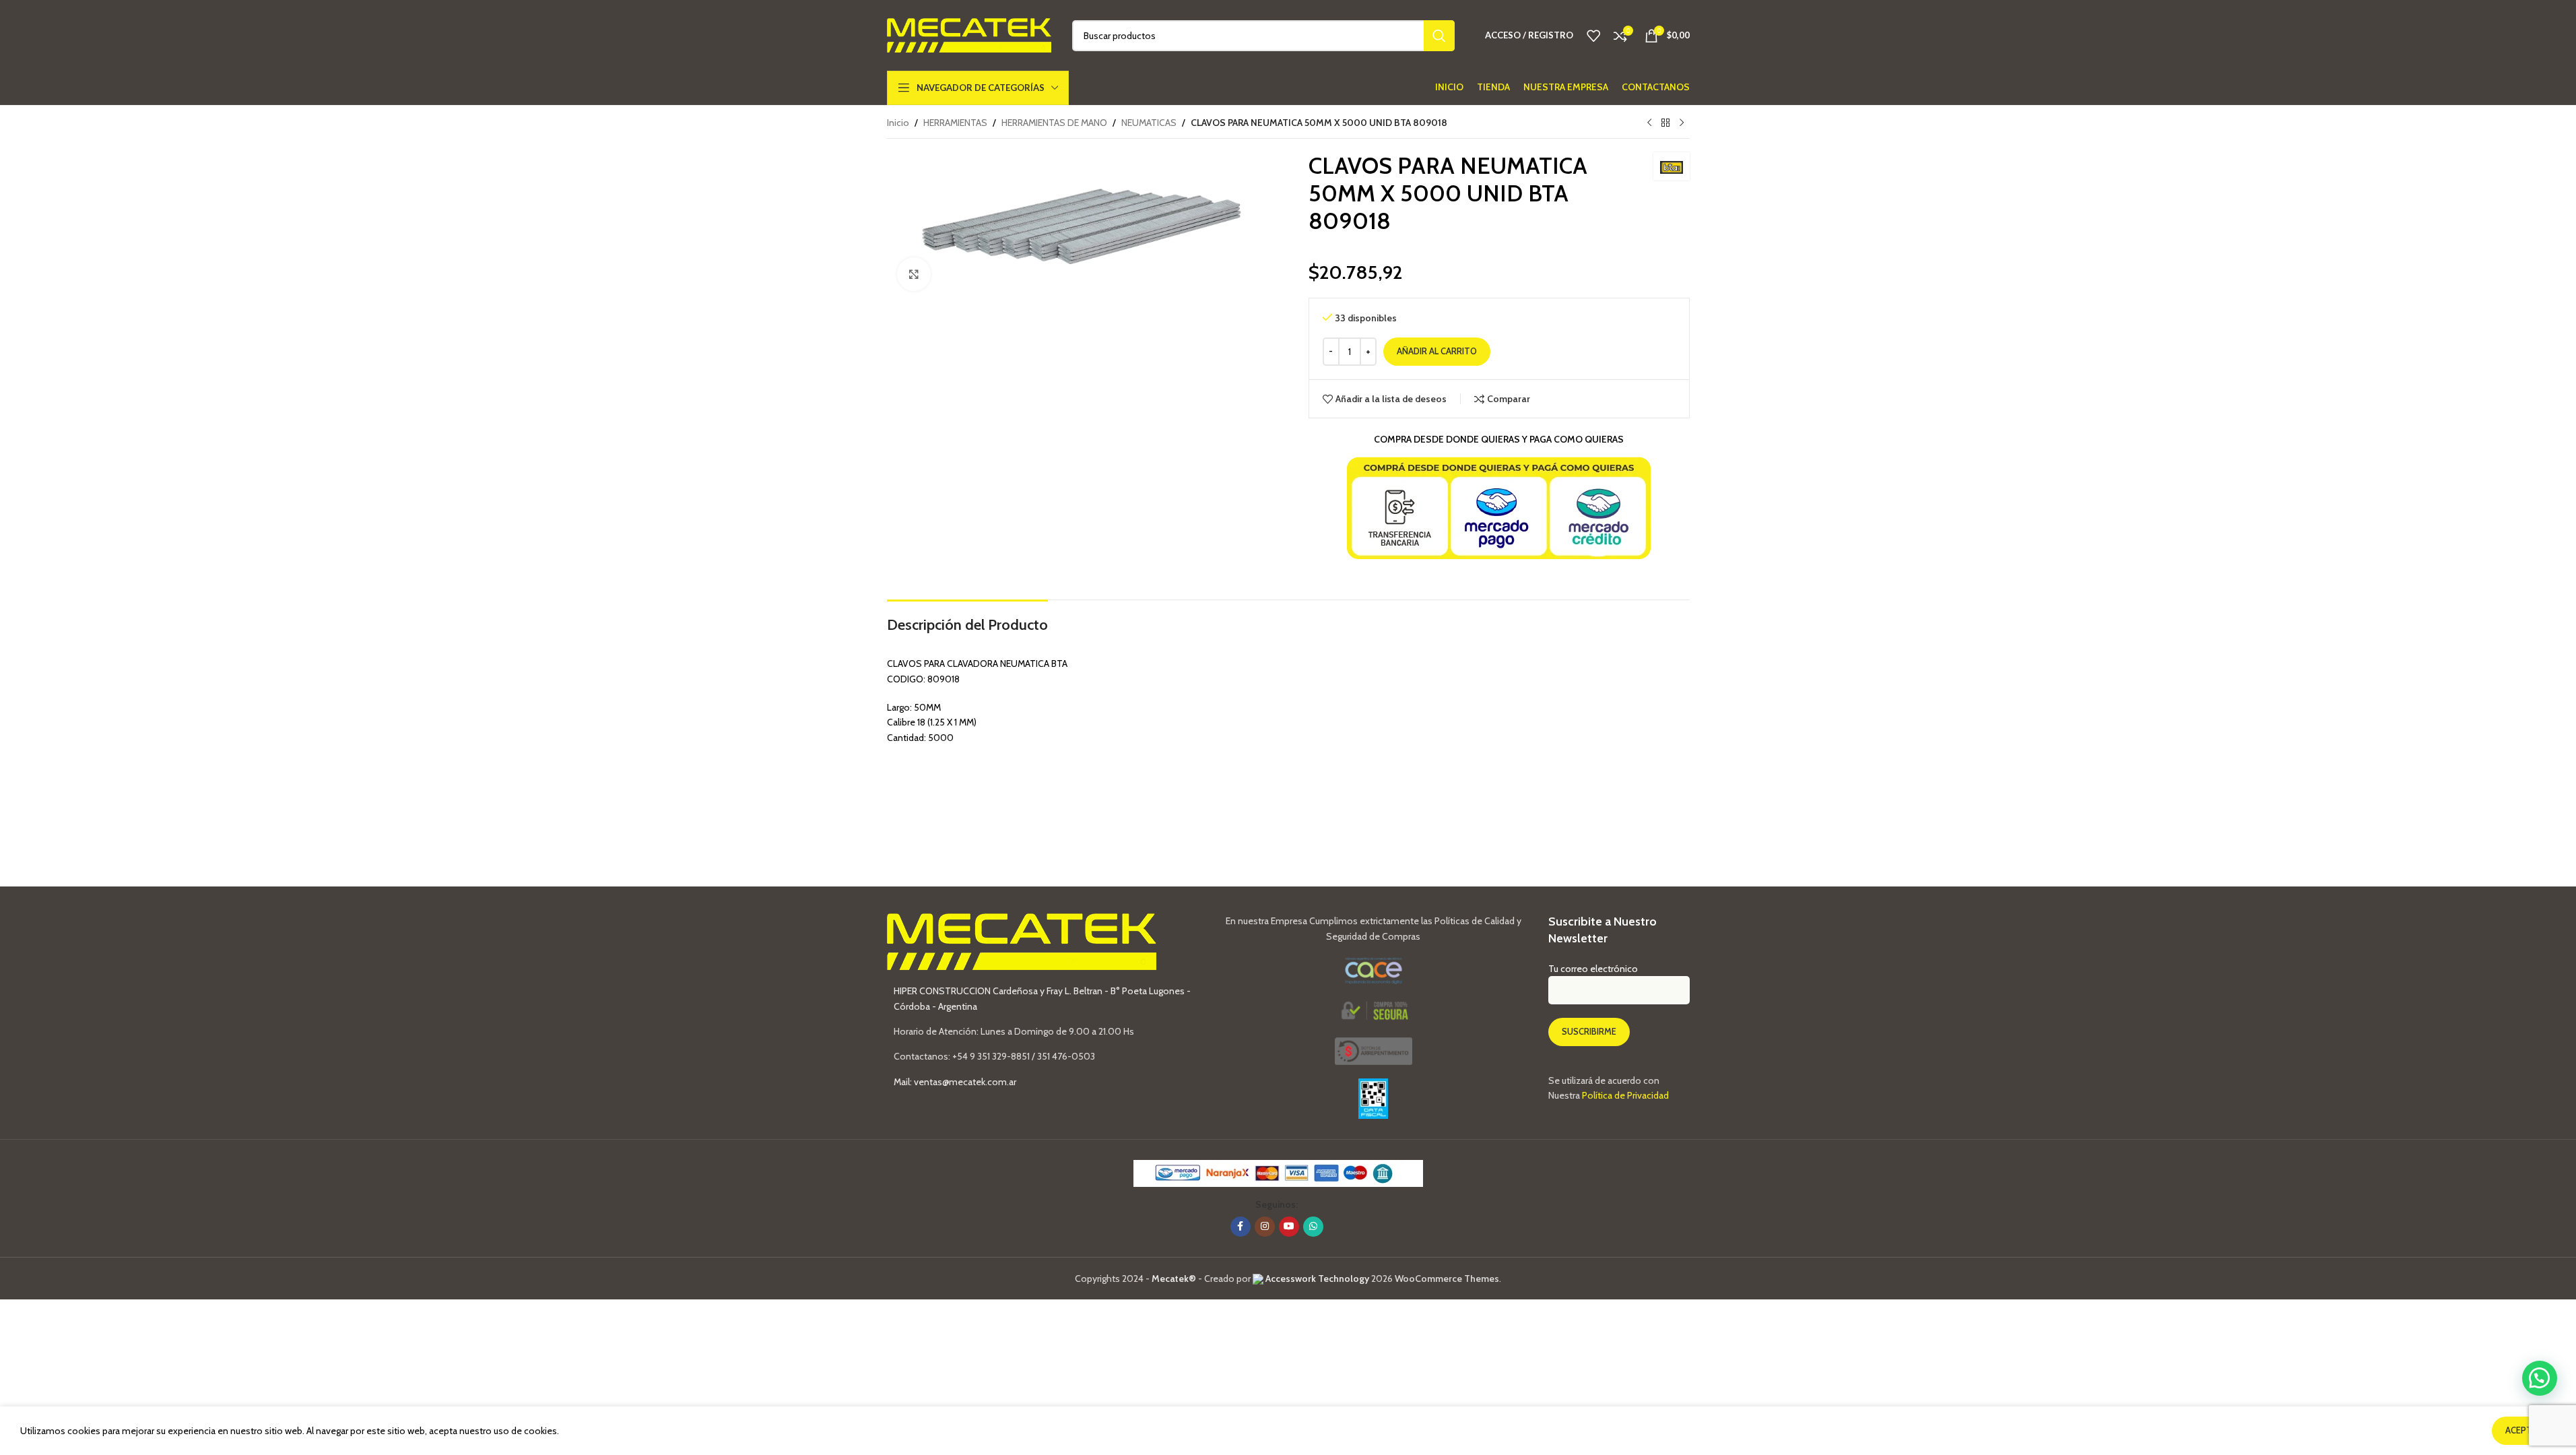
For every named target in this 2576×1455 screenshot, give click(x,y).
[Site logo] (969, 34)
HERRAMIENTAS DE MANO (1054, 123)
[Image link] (1374, 1050)
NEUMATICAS (1149, 123)
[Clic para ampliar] (914, 274)
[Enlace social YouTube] (1289, 1227)
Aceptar (2524, 1430)
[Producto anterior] (1649, 123)
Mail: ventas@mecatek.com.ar (955, 1082)
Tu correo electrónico (1593, 969)
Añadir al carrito (1437, 351)
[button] (2540, 1378)
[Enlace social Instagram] (1265, 1227)
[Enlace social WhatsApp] (1313, 1227)
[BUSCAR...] (1439, 36)
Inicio (898, 123)
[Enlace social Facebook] (1241, 1227)
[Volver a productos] (1665, 123)
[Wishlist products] (1593, 36)
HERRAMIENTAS (955, 123)
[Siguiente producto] (1682, 123)
